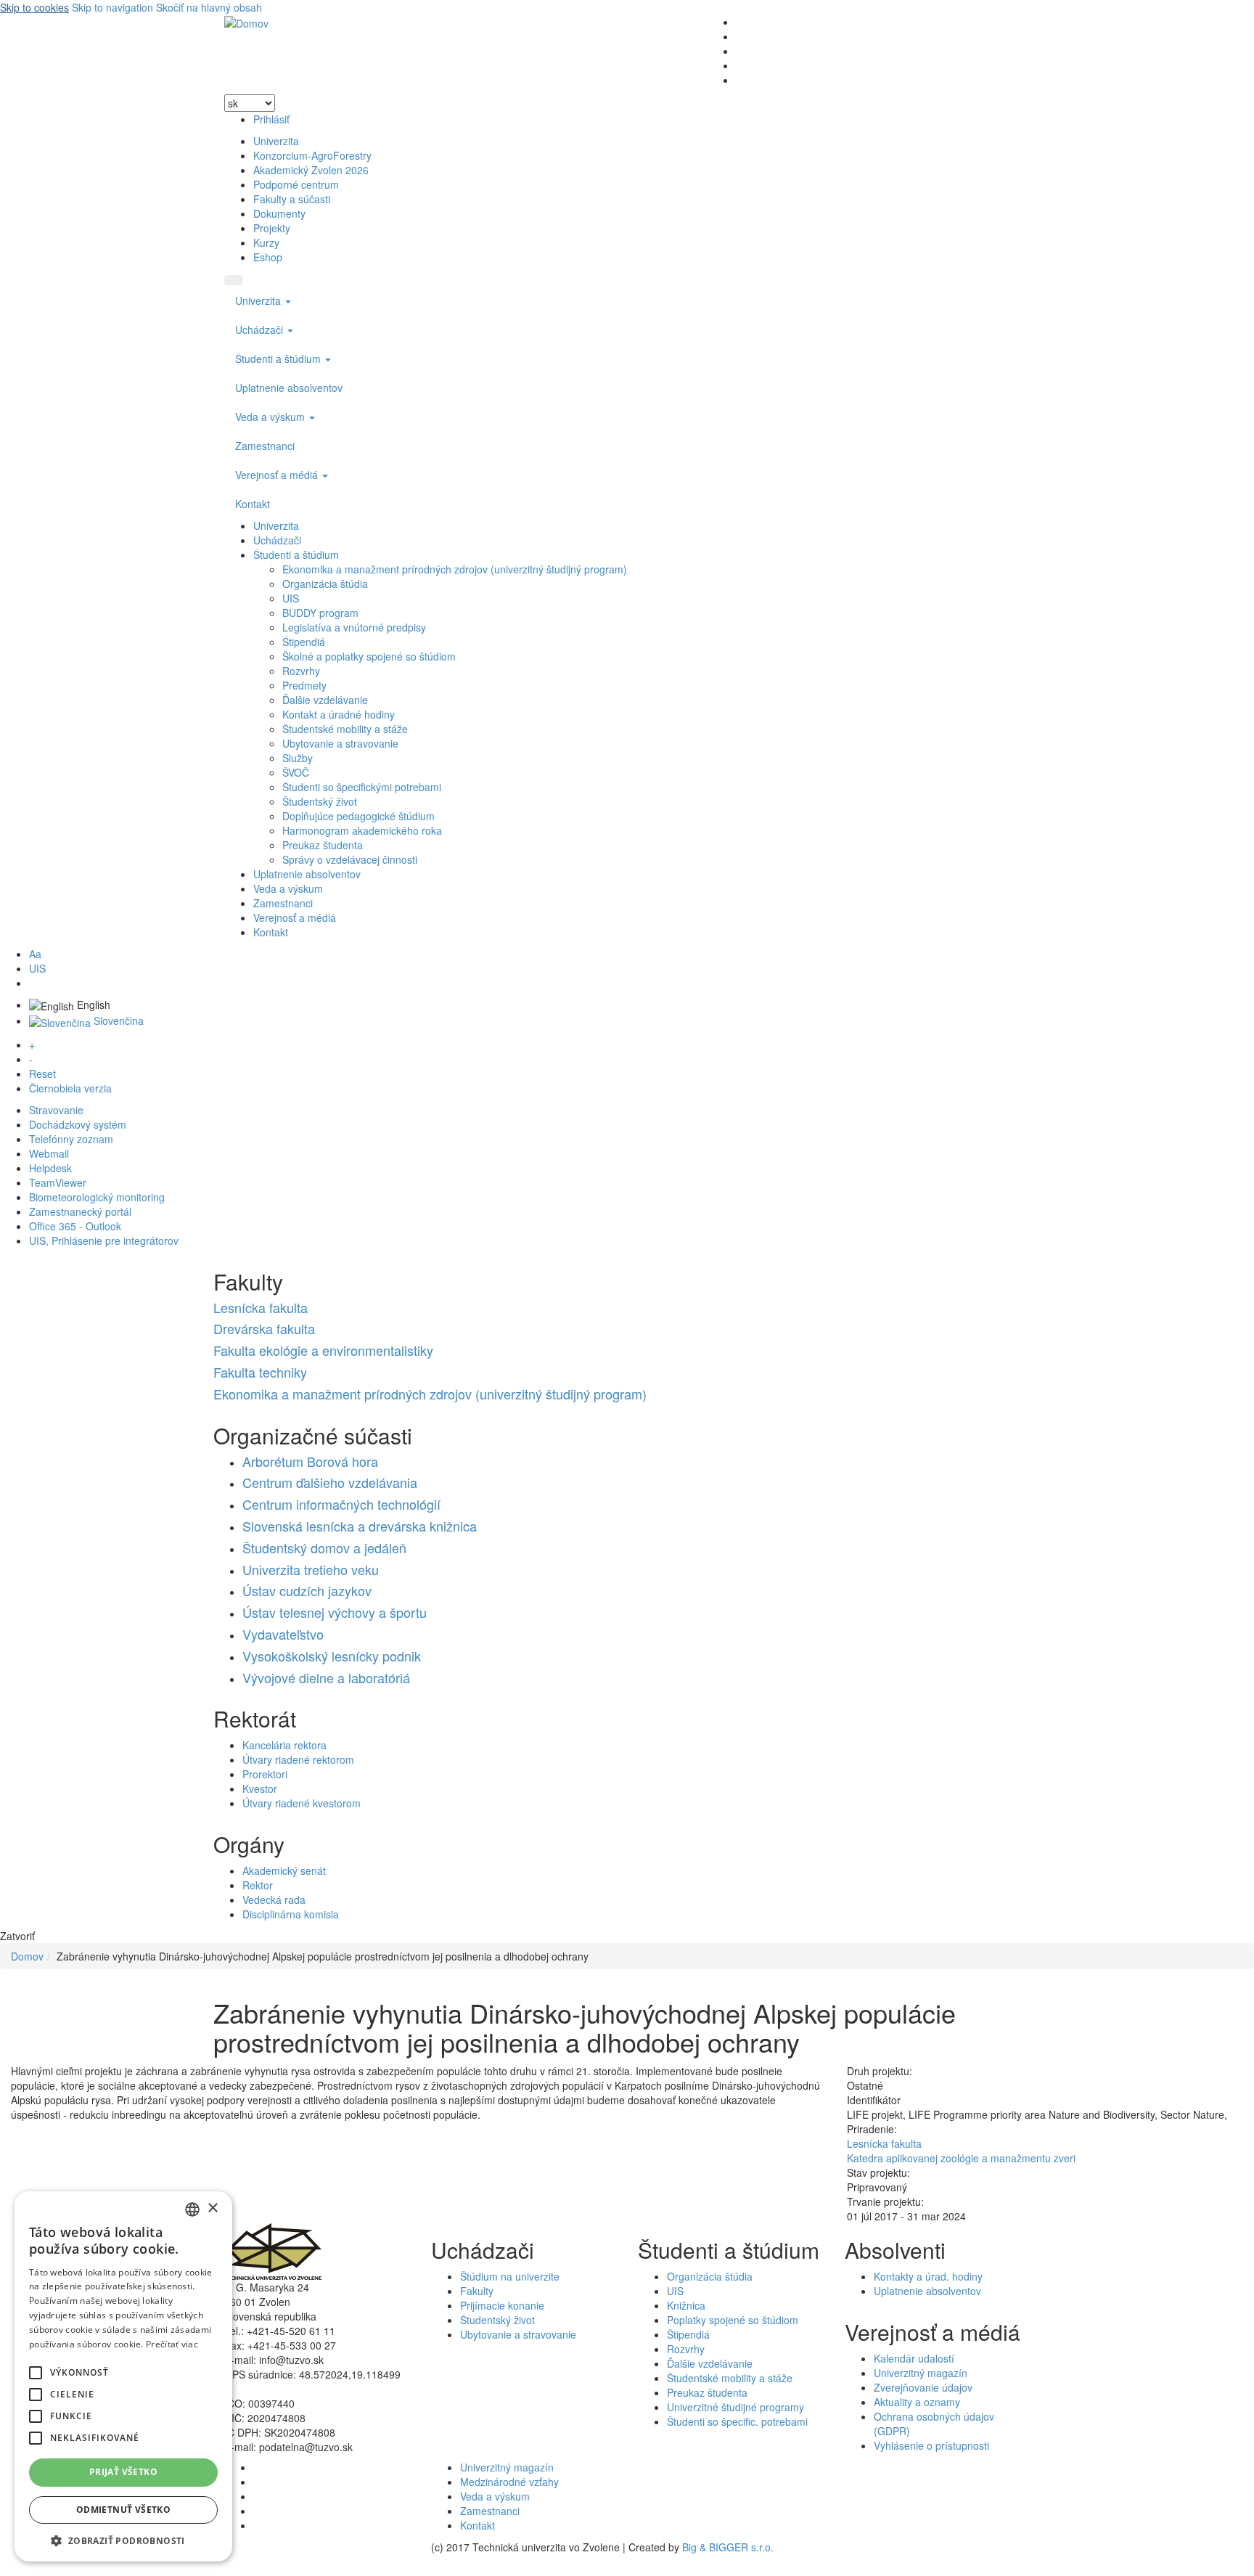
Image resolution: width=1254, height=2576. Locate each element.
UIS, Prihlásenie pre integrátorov (104, 1240)
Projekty (272, 228)
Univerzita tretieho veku (311, 1569)
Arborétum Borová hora (310, 1461)
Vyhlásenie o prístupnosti (931, 2445)
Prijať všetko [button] (123, 2472)
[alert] (123, 2376)
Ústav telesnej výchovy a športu (335, 1612)
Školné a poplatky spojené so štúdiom (369, 656)
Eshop (268, 257)
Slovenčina (117, 1021)
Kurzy (266, 242)
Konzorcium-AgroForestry (312, 155)
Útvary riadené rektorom (298, 1759)
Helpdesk (50, 1168)
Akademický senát (284, 1870)
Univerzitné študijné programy (735, 2407)
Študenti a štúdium (279, 359)
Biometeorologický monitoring (97, 1197)
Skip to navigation (112, 7)
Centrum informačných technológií (341, 1504)
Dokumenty (279, 213)
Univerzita (276, 141)
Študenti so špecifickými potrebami (362, 787)
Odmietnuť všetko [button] (123, 2510)
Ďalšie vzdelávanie (325, 700)
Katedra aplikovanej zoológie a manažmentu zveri (961, 2158)
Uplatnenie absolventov (289, 388)
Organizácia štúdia (325, 584)
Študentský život (320, 801)
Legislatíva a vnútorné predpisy (354, 627)
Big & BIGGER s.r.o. (728, 2547)
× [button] (212, 2208)
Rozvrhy (301, 671)
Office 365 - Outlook (75, 1226)
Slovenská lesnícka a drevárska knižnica (360, 1526)
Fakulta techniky (260, 1372)
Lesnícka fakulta (261, 1307)
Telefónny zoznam (71, 1139)
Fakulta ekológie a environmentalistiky (323, 1350)
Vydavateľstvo (283, 1634)
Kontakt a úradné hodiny (339, 714)
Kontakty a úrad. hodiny (928, 2276)
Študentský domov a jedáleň (324, 1547)
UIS (291, 598)
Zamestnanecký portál (80, 1211)
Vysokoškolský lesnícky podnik (332, 1656)
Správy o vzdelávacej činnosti (350, 859)
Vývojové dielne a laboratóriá (326, 1677)
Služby (298, 758)
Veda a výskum (271, 417)
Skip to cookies (34, 7)
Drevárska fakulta (264, 1328)
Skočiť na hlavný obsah (209, 7)
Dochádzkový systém (78, 1124)
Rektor (258, 1885)
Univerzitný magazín (921, 2373)
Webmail (49, 1153)
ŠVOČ (296, 772)
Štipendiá (304, 642)
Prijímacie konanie (502, 2305)
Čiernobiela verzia (70, 1088)
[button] (36, 2373)
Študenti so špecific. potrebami (737, 2421)
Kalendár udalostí (914, 2358)
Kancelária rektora (284, 1745)
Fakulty (477, 2291)
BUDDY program (320, 613)
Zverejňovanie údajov (923, 2387)
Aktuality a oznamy (917, 2402)
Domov (27, 1956)
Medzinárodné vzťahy (509, 2482)
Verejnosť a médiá (278, 475)
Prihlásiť (271, 119)
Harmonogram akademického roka (362, 830)
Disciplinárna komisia (291, 1914)
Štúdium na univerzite (510, 2276)
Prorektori (265, 1774)
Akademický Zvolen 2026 (311, 170)
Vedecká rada (274, 1900)
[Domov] (246, 22)
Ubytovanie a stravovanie (340, 743)
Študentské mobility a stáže (345, 729)
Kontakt (253, 504)
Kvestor (260, 1788)
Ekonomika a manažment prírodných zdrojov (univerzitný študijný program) (455, 569)
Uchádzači (261, 330)
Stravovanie (56, 1110)
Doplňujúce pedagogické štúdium (358, 816)
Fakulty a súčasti (292, 199)
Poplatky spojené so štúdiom (733, 2320)
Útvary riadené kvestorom (302, 1803)
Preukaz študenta (323, 845)
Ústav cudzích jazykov (307, 1590)
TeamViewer (58, 1182)
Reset (42, 1074)
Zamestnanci (265, 446)
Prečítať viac (172, 2344)
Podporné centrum (296, 184)
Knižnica (686, 2305)
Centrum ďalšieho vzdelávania (330, 1482)
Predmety (304, 685)
